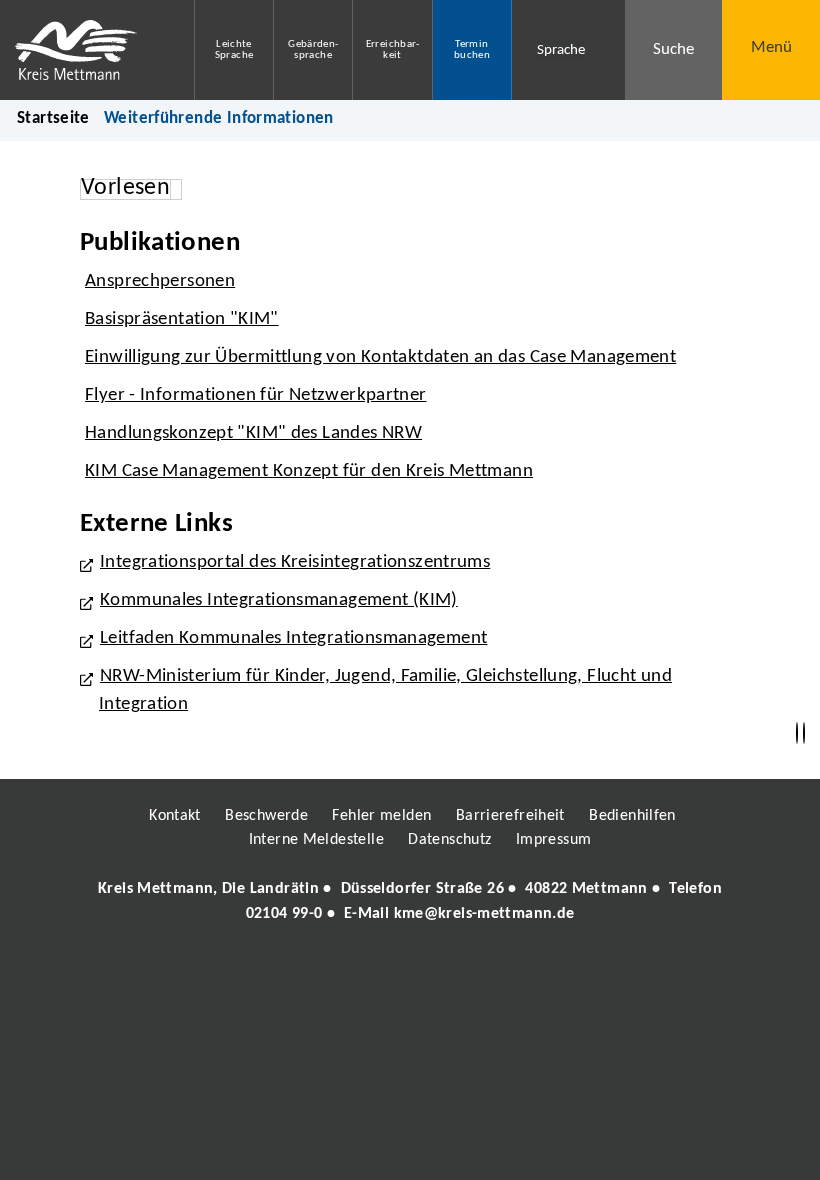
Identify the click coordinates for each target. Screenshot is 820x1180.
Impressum (553, 840)
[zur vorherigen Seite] (797, 733)
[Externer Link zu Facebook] (273, 971)
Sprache (561, 50)
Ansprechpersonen (160, 281)
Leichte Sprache (234, 50)
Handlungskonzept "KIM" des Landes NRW (253, 433)
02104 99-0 (284, 914)
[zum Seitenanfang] (804, 733)
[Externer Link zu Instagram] (318, 971)
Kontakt (175, 816)
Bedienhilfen (632, 816)
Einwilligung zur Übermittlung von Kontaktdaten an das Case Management (380, 357)
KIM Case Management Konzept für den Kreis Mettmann (309, 471)
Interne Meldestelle (316, 840)
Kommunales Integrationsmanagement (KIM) (279, 600)
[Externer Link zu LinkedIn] (408, 971)
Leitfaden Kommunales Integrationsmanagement (293, 638)
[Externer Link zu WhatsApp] (498, 971)
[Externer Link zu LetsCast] (543, 971)
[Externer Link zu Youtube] (453, 971)
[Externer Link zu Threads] (363, 971)
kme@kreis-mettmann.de (484, 914)
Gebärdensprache (313, 50)
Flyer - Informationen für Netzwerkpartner (256, 395)
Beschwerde (266, 816)
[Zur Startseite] (82, 50)
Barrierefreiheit (510, 816)
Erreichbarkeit (393, 50)
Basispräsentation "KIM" (182, 319)
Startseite (53, 118)
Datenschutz (449, 840)
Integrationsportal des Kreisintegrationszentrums (295, 562)
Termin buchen (472, 50)
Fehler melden (381, 816)
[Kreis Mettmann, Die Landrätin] (410, 901)
